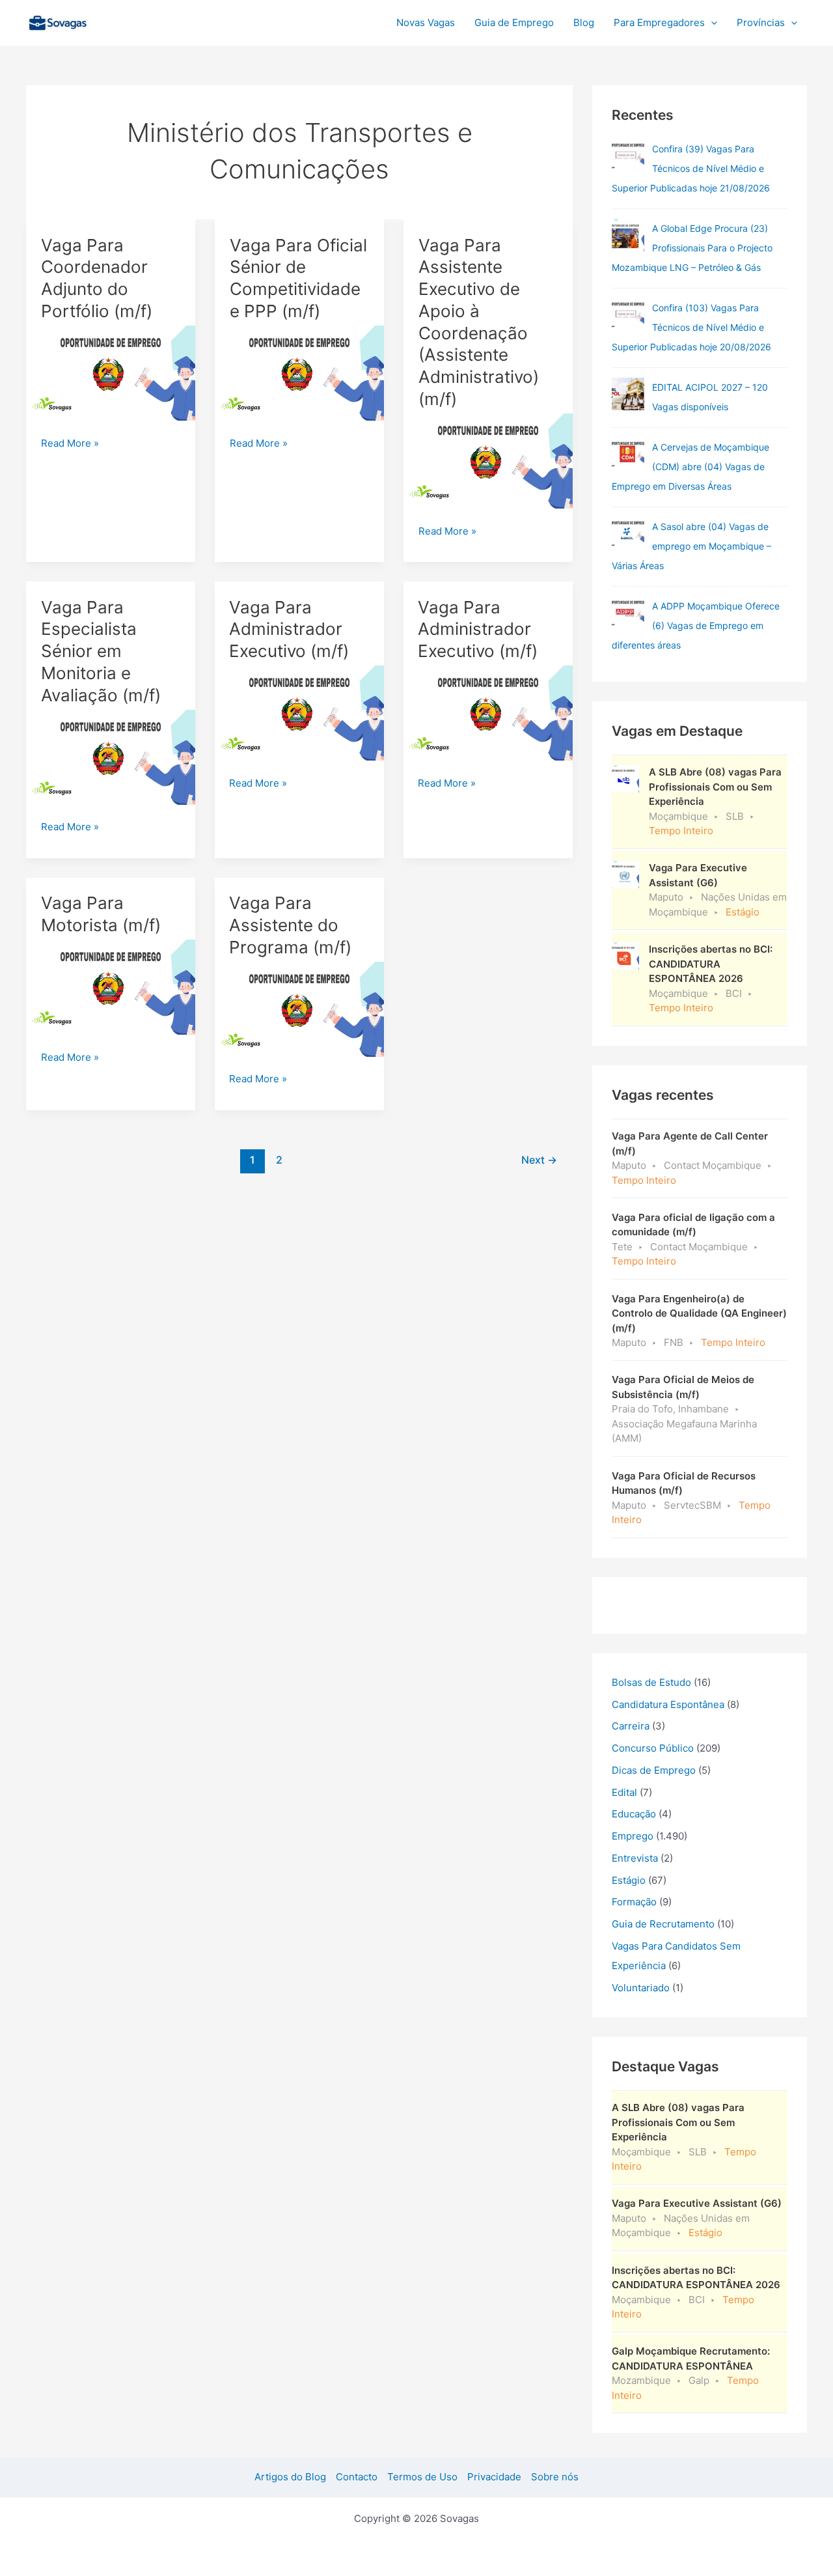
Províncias (761, 22)
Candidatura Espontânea (668, 1704)
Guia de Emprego (514, 22)
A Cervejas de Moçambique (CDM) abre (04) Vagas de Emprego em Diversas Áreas (690, 467)
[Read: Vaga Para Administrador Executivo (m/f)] (299, 712)
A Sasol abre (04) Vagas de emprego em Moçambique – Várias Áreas (691, 546)
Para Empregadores (659, 22)
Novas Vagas (426, 22)
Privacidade (494, 2477)
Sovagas (128, 21)
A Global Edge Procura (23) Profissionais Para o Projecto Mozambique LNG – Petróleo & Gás (692, 248)
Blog (584, 22)
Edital (624, 1792)
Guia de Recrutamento (663, 1924)
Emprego (633, 1836)
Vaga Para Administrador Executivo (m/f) (289, 629)
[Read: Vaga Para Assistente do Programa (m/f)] (299, 1008)
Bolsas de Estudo (651, 1682)
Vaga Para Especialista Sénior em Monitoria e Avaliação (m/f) (101, 651)
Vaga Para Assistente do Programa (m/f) (290, 925)
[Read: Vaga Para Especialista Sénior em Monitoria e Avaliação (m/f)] (111, 756)
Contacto (357, 2477)
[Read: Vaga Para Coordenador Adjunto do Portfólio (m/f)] (111, 372)
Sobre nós (555, 2477)
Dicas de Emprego (654, 1770)
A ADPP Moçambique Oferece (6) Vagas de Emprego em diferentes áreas (696, 625)
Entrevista (635, 1858)
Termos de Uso (422, 2477)
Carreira (631, 1726)
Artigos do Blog (290, 2477)
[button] (711, 23)
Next (539, 1160)
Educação (634, 1814)
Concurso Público (653, 1748)
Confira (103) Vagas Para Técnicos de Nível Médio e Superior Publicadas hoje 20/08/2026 (691, 327)
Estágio (629, 1880)
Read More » (70, 444)
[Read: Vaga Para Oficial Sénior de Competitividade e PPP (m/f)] (299, 372)
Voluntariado (641, 1988)
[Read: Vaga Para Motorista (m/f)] (111, 986)
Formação (634, 1902)
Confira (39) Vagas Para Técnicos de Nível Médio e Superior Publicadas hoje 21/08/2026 (691, 168)
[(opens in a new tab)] (628, 156)
